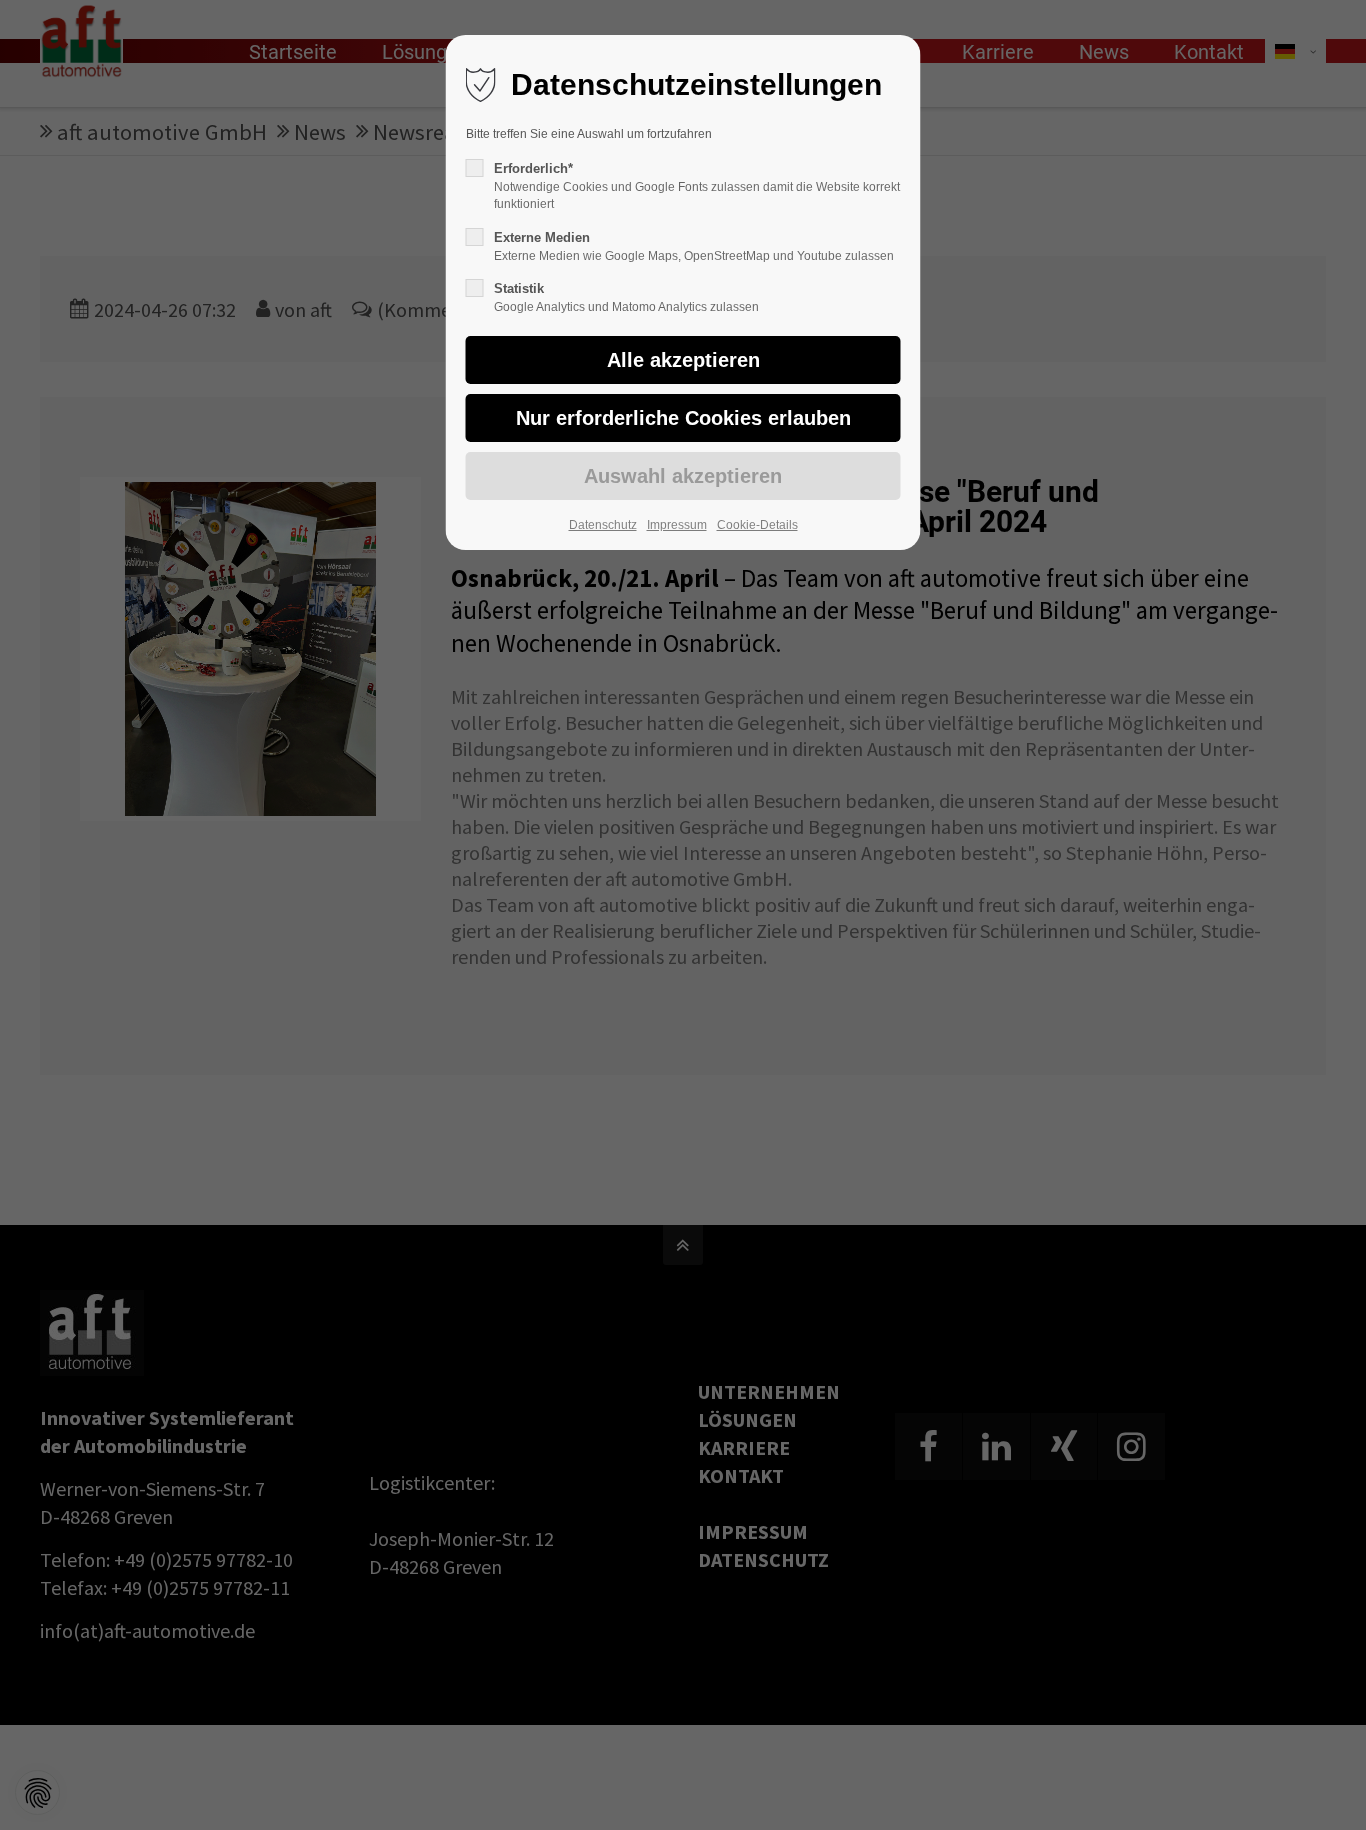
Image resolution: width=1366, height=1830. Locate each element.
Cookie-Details (757, 525)
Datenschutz (603, 525)
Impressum (677, 525)
